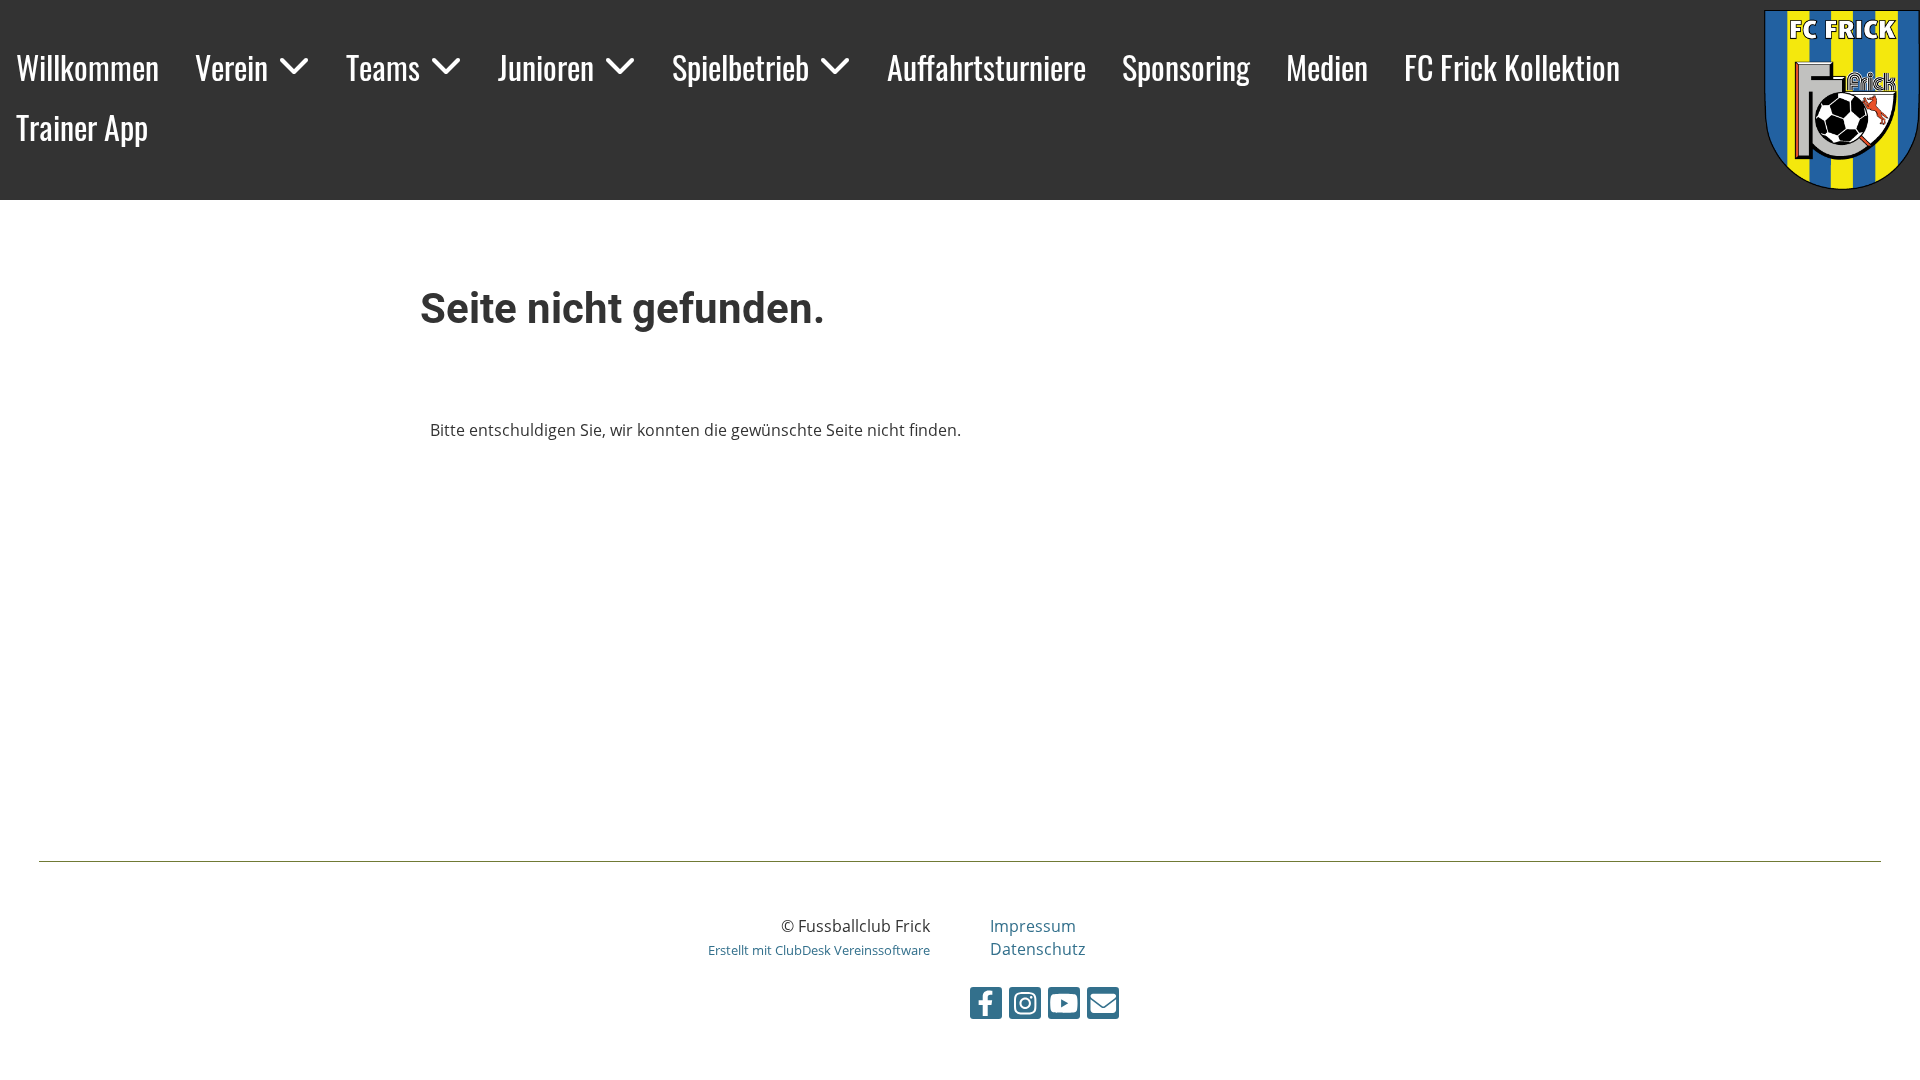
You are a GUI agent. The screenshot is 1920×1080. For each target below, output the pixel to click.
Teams (383, 66)
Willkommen (87, 66)
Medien (1327, 66)
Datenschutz (1037, 949)
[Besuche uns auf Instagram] (1025, 1006)
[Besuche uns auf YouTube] (1064, 1006)
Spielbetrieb (740, 66)
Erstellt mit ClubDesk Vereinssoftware (819, 950)
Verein (231, 66)
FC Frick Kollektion (1512, 66)
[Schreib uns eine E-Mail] (1103, 1006)
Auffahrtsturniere (986, 66)
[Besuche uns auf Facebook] (986, 1006)
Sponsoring (1186, 66)
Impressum (1033, 926)
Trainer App (82, 126)
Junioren (546, 66)
